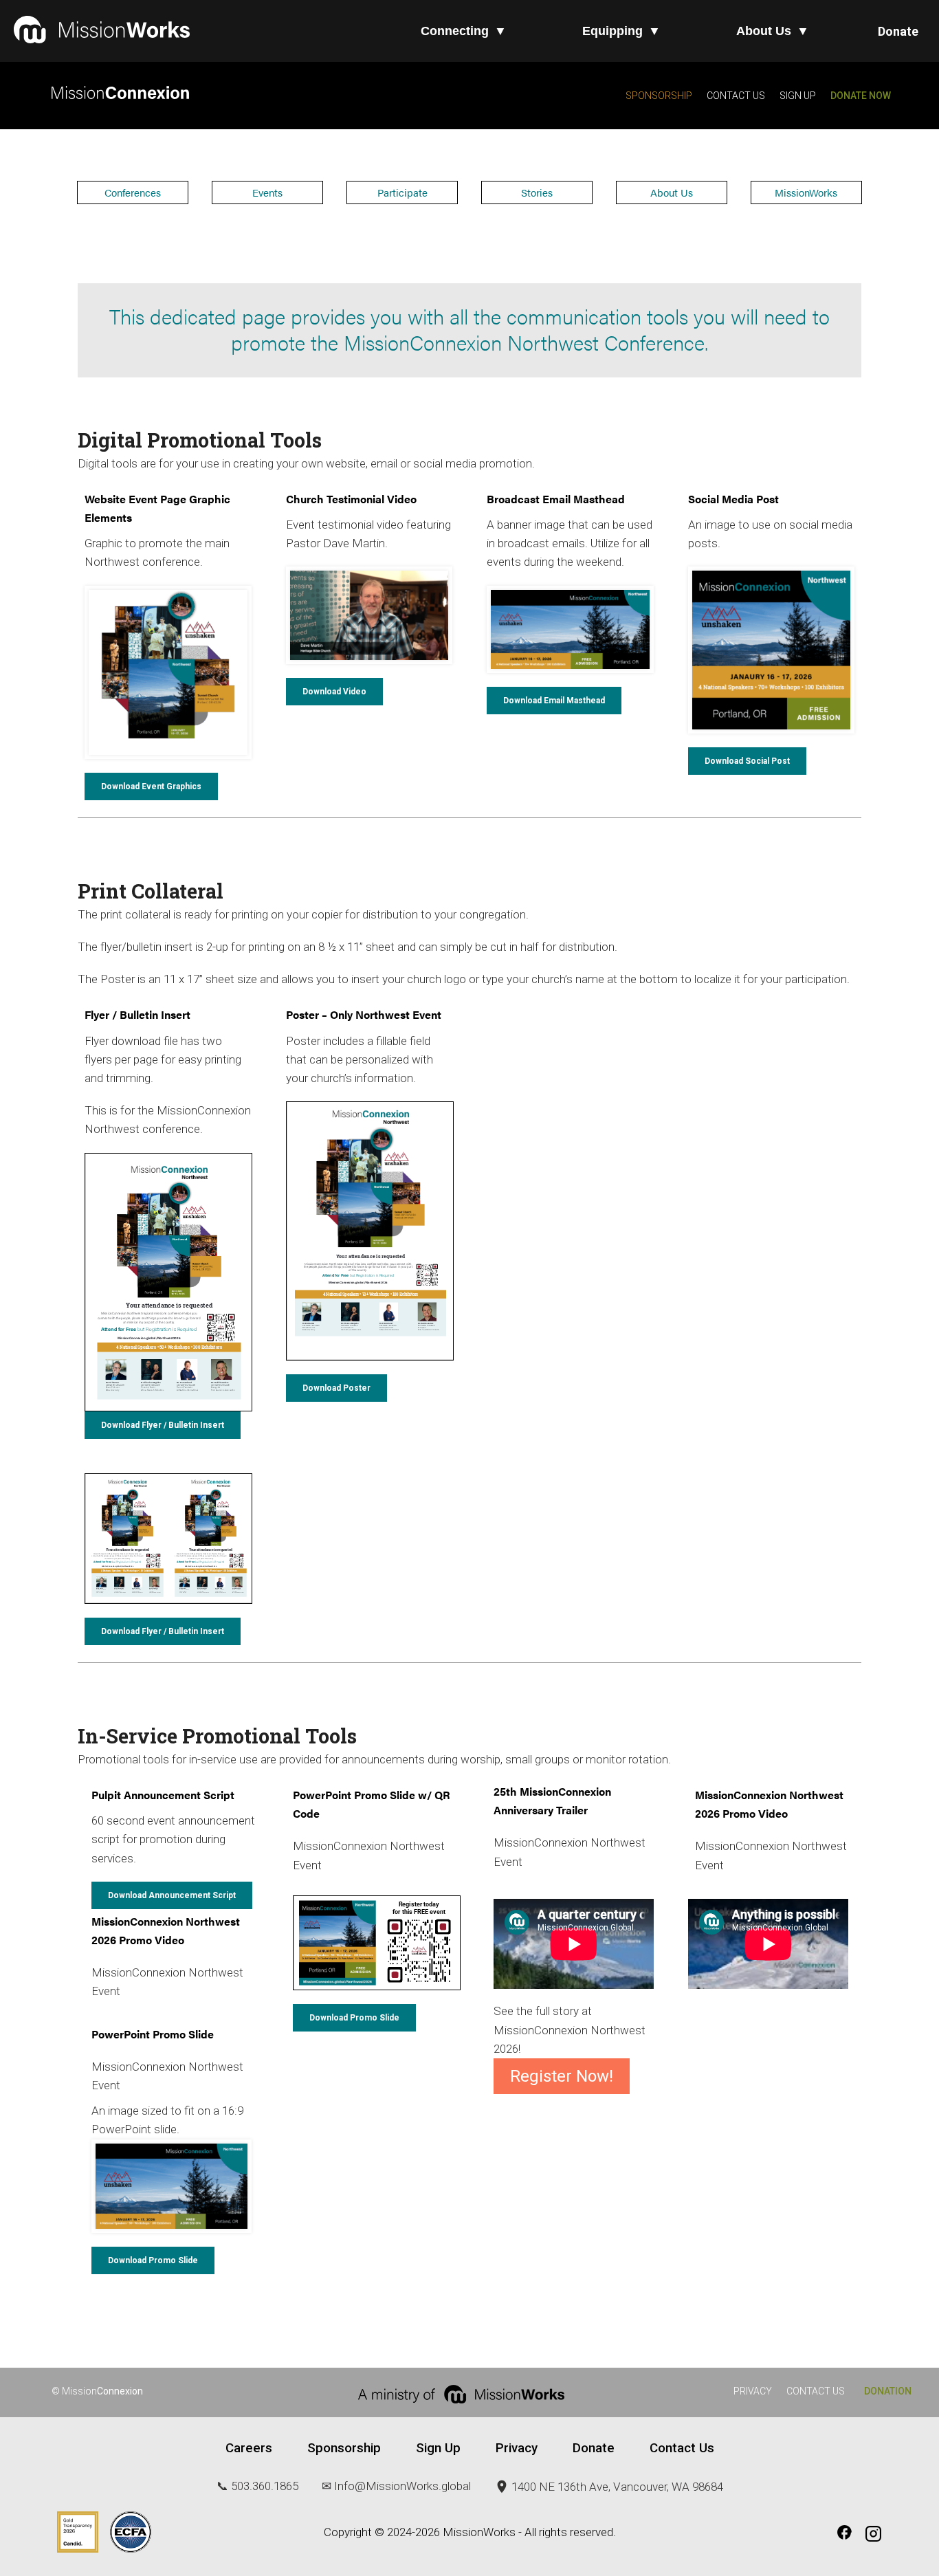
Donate (898, 31)
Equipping (621, 31)
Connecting (464, 31)
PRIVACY (753, 2391)
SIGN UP (797, 96)
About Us (773, 31)
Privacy (517, 2448)
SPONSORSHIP (659, 96)
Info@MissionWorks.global (402, 2486)
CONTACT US (736, 96)
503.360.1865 (265, 2486)
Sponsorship (344, 2448)
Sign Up (438, 2448)
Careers (249, 2448)
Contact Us (682, 2448)
